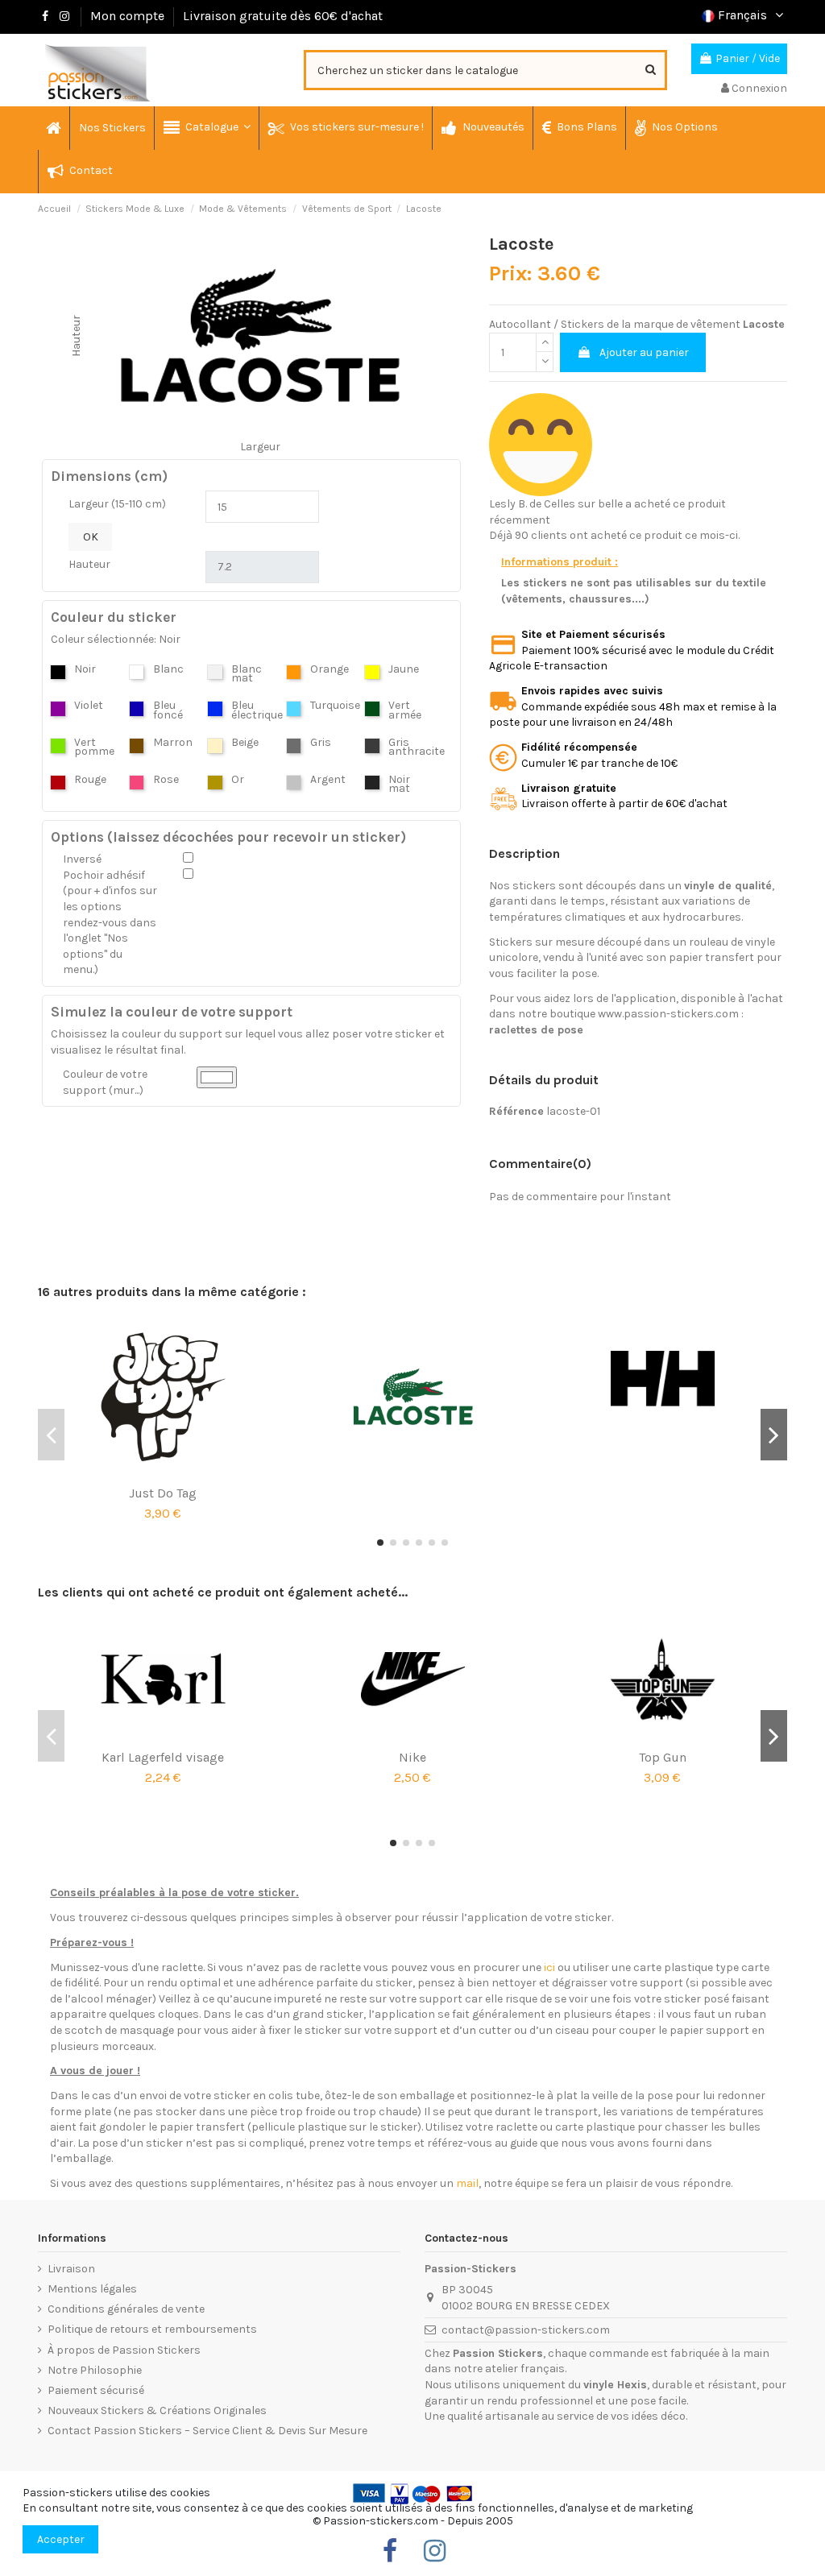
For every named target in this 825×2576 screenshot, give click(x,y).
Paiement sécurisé (96, 2390)
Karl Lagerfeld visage (163, 1757)
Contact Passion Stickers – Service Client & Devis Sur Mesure (207, 2431)
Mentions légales (92, 2289)
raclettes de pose (536, 1030)
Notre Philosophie (95, 2370)
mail (467, 2183)
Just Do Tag (163, 1493)
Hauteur (89, 564)
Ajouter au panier (644, 352)
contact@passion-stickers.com (526, 2330)
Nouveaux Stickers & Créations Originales (157, 2410)
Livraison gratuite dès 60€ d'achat (283, 16)
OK (91, 537)
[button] (206, 128)
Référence (516, 1111)
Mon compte (127, 16)
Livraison (71, 2269)
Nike (412, 1757)
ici (549, 1967)
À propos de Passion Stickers (124, 2350)
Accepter (61, 2539)
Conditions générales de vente (126, 2309)
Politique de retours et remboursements (152, 2329)
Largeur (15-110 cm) (117, 504)
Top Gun (663, 1757)
